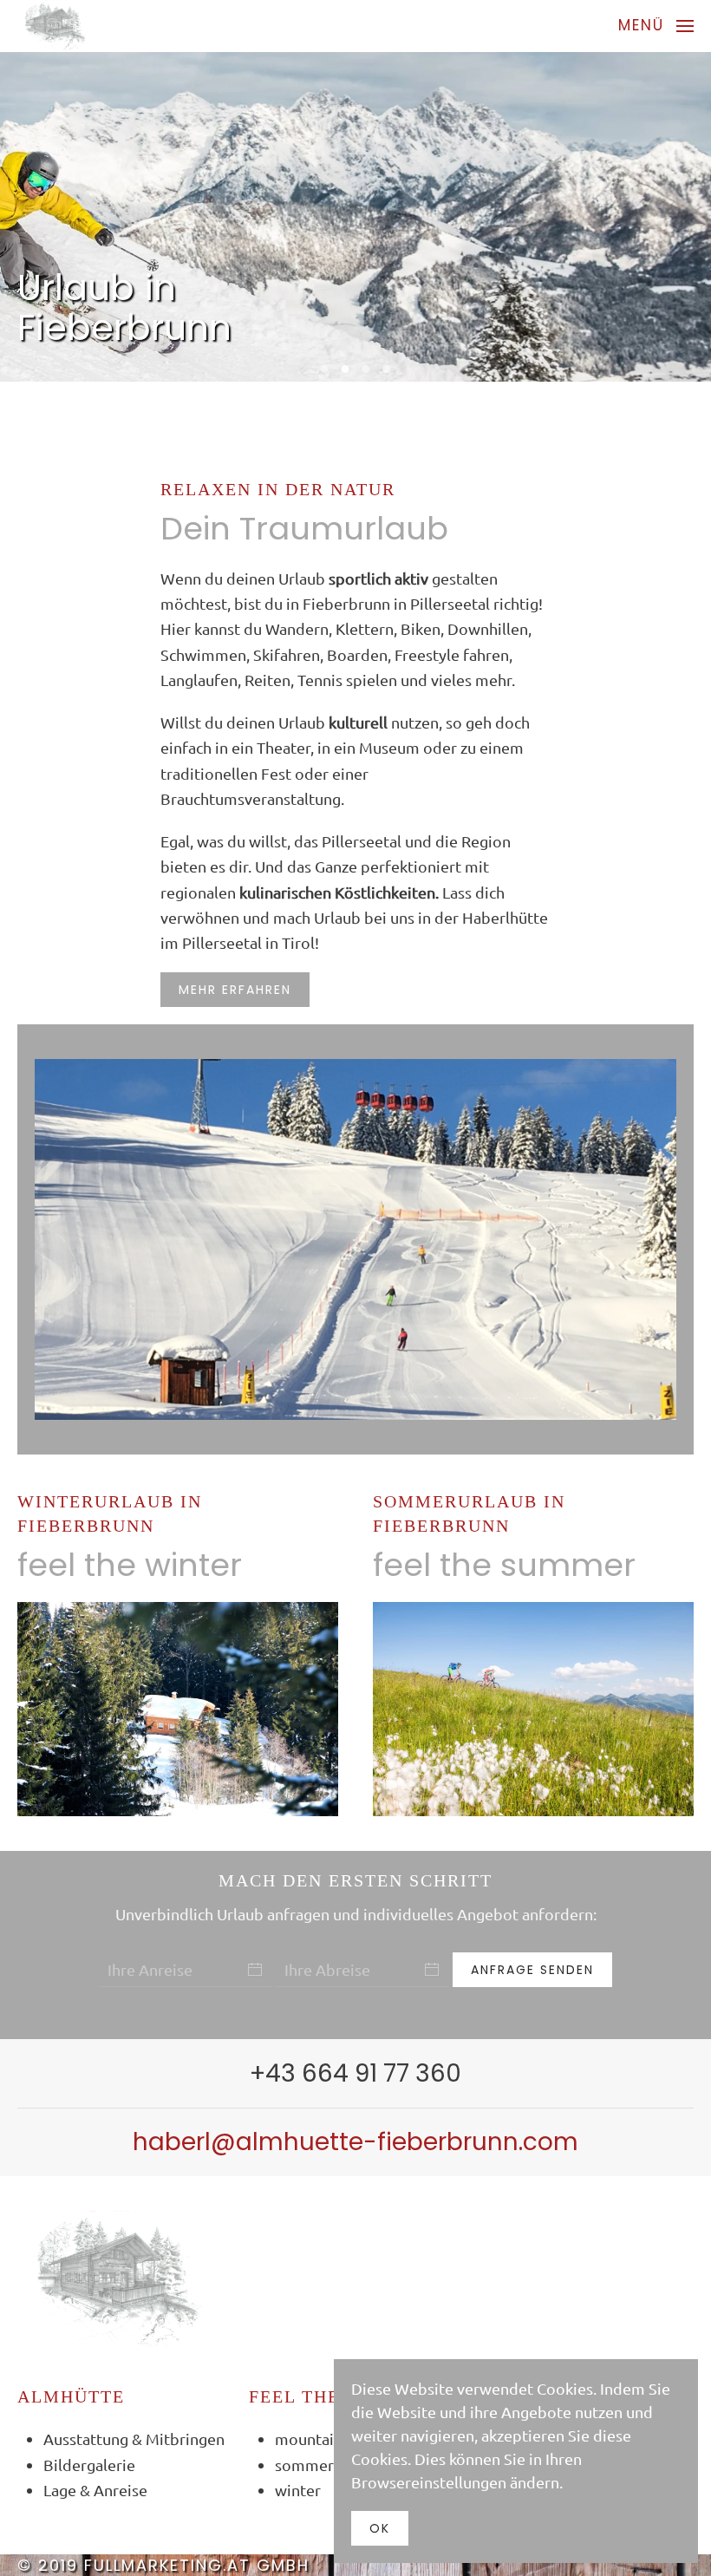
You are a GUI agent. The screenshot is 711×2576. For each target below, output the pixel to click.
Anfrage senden (532, 1970)
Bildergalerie (89, 2465)
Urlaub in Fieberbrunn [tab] (325, 369)
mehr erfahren (235, 990)
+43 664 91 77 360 (355, 2073)
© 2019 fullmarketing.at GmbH (163, 2565)
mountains (312, 2439)
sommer (304, 2465)
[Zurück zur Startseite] (54, 26)
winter (298, 2490)
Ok (380, 2528)
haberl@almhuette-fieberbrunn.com (355, 2142)
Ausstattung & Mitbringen (134, 2439)
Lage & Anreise (95, 2490)
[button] (656, 26)
